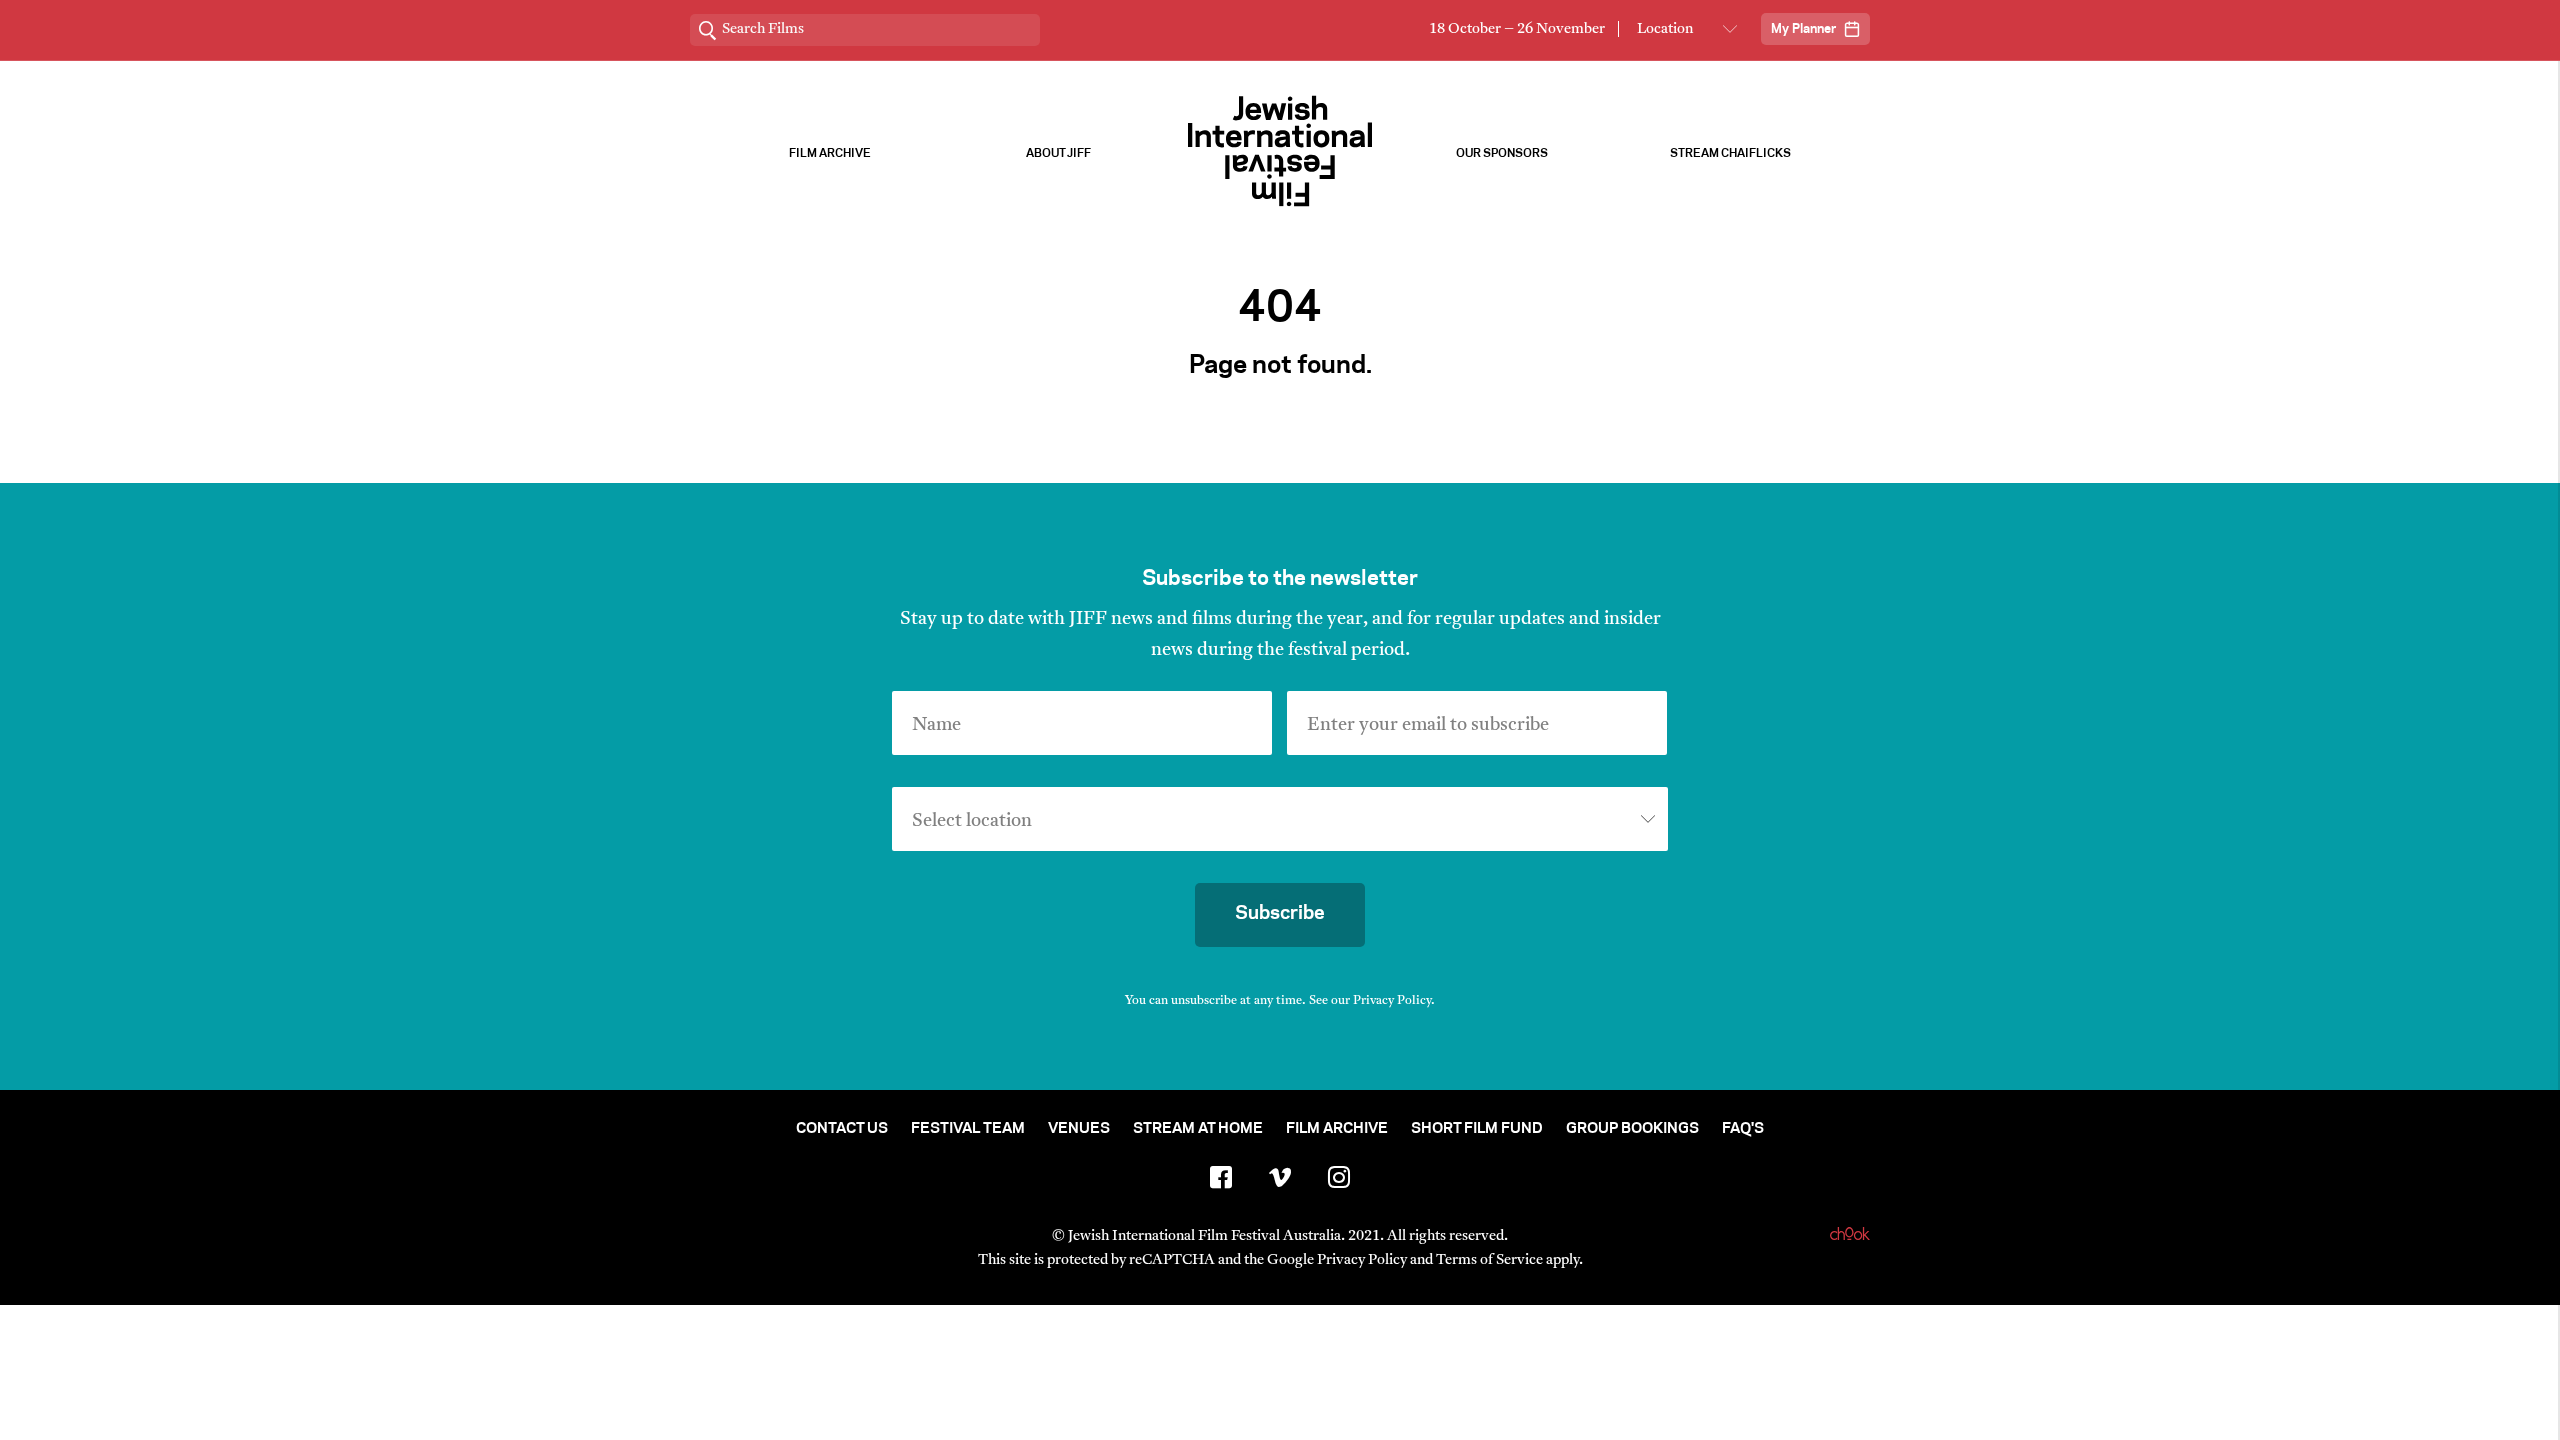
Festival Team (968, 1129)
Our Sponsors (1502, 153)
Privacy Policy (1392, 1001)
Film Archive (830, 153)
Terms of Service (1489, 1260)
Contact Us (842, 1129)
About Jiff (1058, 153)
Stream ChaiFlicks (1730, 153)
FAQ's (1743, 1129)
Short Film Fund (1477, 1129)
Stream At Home (1198, 1129)
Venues (1079, 1129)
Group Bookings (1632, 1129)
